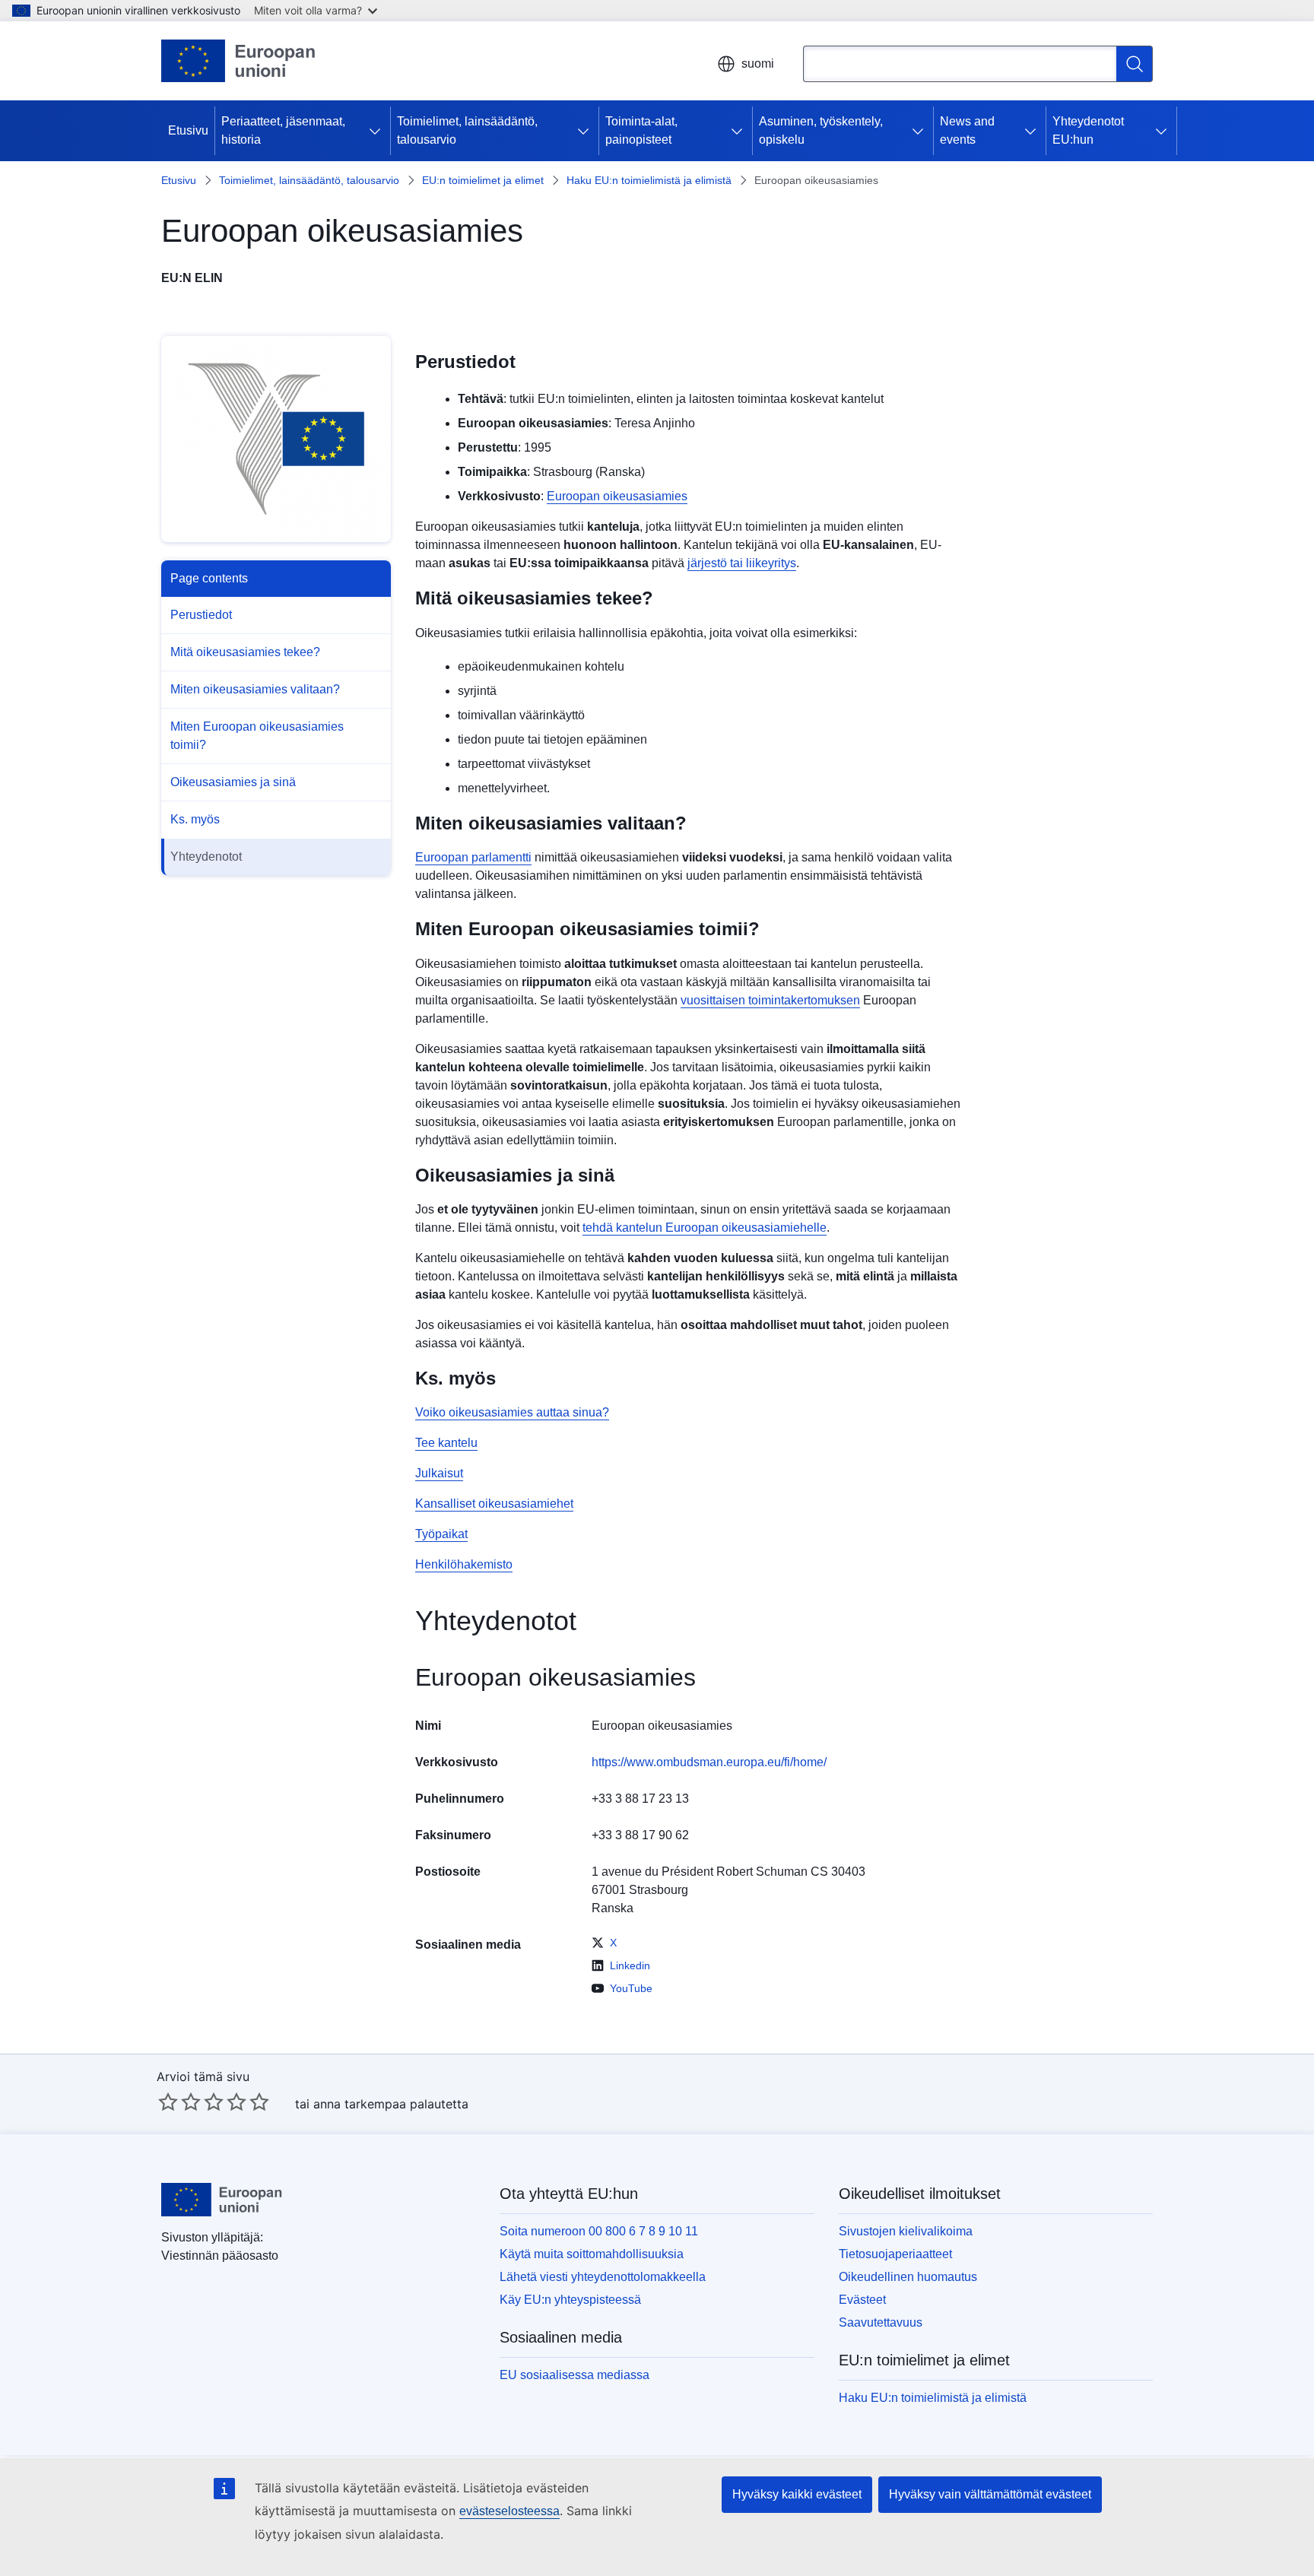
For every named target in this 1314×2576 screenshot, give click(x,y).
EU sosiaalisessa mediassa (574, 2375)
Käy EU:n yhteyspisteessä (570, 2300)
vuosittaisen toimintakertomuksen (770, 1000)
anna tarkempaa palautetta (391, 2104)
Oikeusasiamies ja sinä (233, 782)
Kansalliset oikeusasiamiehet (494, 1504)
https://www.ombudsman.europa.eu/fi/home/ (709, 1762)
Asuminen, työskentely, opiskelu (821, 130)
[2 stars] (179, 2102)
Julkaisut (439, 1473)
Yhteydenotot (206, 857)
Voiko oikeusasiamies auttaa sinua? (512, 1412)
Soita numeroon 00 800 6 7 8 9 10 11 (599, 2231)
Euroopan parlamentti (473, 857)
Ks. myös (195, 819)
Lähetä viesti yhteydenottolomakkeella (603, 2277)
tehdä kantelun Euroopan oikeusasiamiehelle (705, 1228)
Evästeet (862, 2300)
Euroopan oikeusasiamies (617, 496)
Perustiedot (201, 615)
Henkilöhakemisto (464, 1564)
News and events (967, 130)
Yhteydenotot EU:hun (1088, 130)
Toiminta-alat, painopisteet (641, 130)
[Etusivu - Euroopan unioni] (239, 61)
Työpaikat (441, 1534)
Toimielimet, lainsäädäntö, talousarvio (467, 130)
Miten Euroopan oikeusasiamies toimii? (257, 736)
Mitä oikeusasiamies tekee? (245, 652)
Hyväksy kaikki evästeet (797, 2494)
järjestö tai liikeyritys (742, 563)
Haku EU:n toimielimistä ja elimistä (649, 180)
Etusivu (188, 130)
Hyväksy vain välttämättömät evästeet (990, 2494)
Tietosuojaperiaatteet (895, 2254)
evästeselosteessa (509, 2511)
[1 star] (168, 2102)
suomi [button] (758, 63)
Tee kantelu (446, 1443)
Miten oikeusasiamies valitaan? (255, 689)
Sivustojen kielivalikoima (906, 2231)
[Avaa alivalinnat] (378, 131)
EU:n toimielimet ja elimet (483, 180)
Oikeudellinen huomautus (908, 2277)
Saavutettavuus (881, 2322)
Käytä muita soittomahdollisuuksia (592, 2254)
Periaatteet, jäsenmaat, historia (283, 130)
